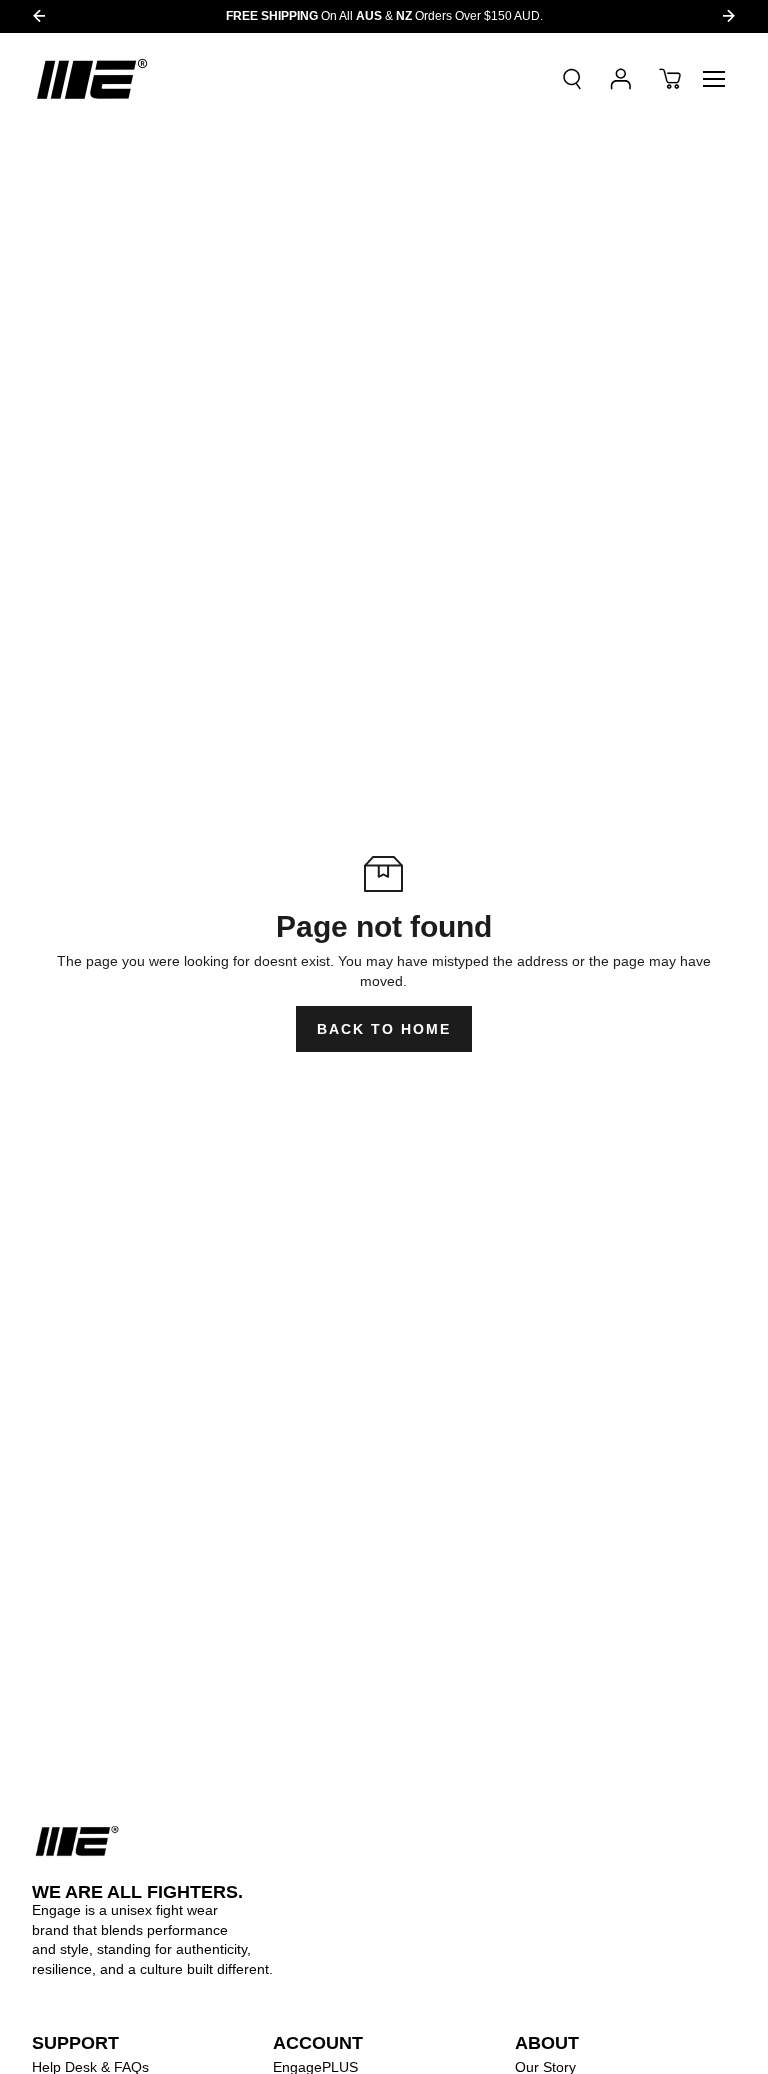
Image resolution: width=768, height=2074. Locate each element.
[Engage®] (92, 79)
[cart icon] (670, 79)
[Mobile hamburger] (714, 79)
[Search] (572, 79)
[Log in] (621, 79)
